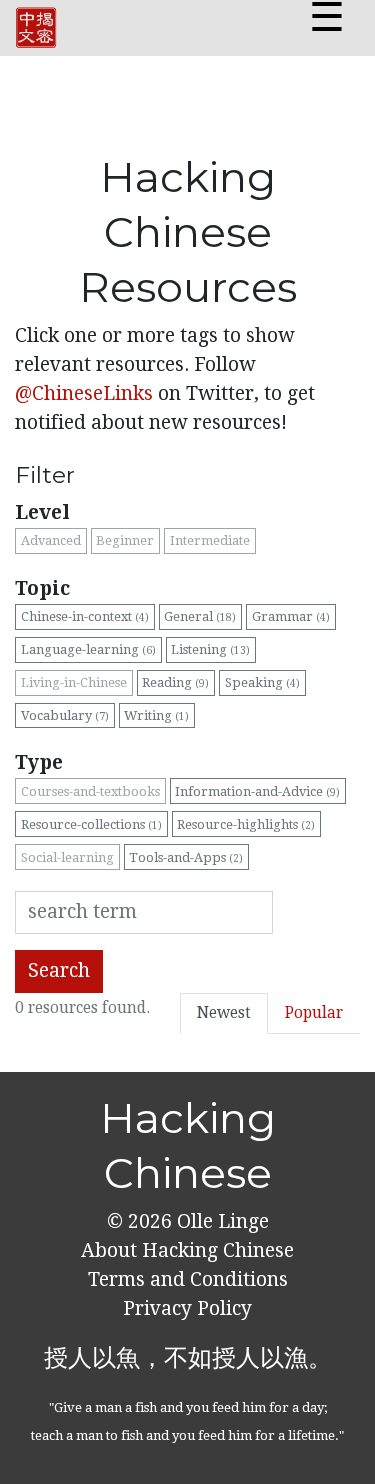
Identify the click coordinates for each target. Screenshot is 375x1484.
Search (59, 970)
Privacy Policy (187, 1308)
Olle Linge (220, 1221)
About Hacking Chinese (187, 1250)
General (200, 616)
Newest (224, 1013)
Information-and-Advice (257, 791)
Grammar (291, 616)
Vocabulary (65, 715)
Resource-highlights (246, 824)
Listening (210, 649)
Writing (156, 715)
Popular (314, 1013)
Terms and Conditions (188, 1279)
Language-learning (88, 649)
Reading (175, 682)
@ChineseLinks (84, 393)
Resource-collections (91, 824)
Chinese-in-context (85, 616)
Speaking (262, 682)
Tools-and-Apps (186, 857)
